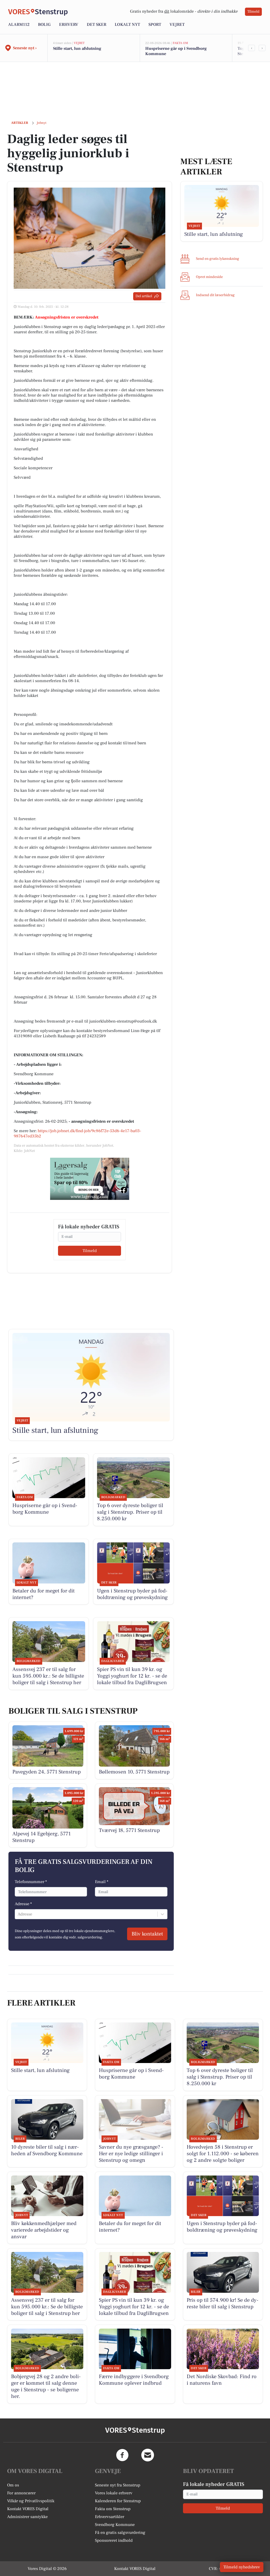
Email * (102, 1882)
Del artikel (144, 296)
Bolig (44, 25)
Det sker (97, 25)
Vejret (177, 25)
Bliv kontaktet (147, 1934)
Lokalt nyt (127, 25)
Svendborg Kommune (115, 2525)
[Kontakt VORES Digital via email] (148, 2455)
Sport (155, 25)
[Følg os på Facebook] (122, 2455)
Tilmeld (253, 12)
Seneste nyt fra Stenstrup (118, 2485)
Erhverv (69, 25)
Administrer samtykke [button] (27, 2517)
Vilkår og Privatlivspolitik (31, 2501)
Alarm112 (19, 25)
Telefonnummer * (31, 1882)
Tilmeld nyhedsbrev (242, 2567)
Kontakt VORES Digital (28, 2509)
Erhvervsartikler (110, 2517)
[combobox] (18, 1914)
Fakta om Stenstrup (113, 2509)
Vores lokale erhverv (114, 2493)
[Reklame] (90, 1179)
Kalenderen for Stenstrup (118, 2501)
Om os (13, 2485)
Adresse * (23, 1904)
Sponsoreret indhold (114, 2540)
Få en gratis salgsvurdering (120, 2533)
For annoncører (21, 2493)
